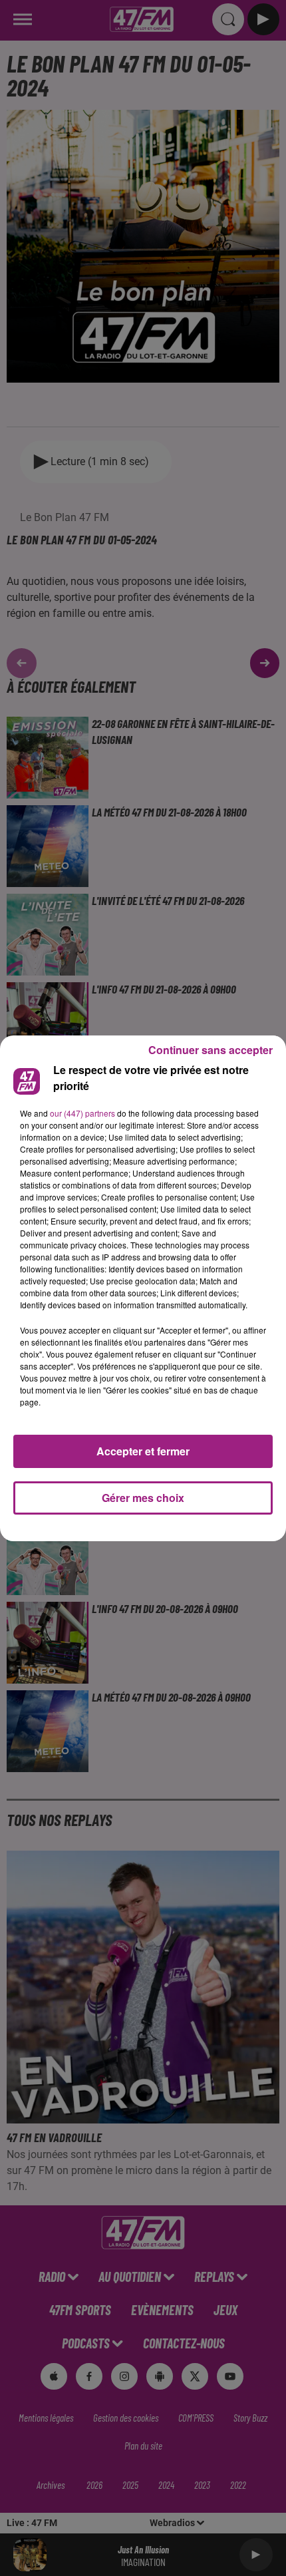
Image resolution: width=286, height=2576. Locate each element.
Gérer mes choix (143, 1498)
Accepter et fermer (143, 1451)
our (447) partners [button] (82, 1113)
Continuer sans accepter (211, 1050)
